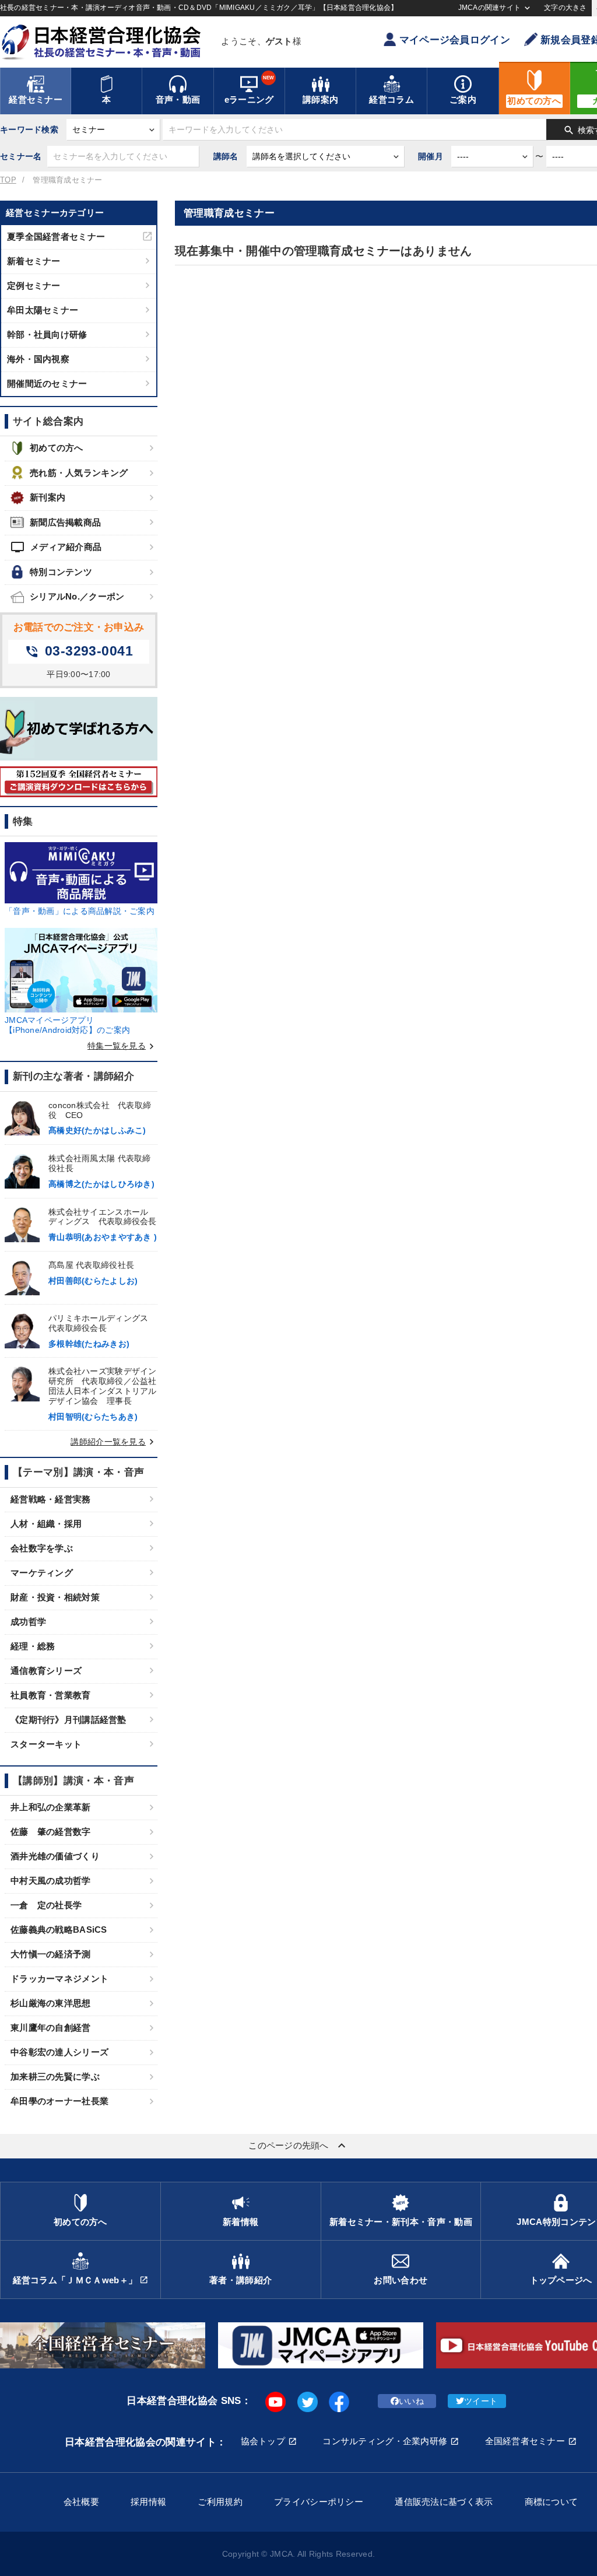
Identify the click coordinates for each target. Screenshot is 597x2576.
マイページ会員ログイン (455, 40)
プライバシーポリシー (319, 2502)
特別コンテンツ (61, 572)
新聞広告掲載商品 (65, 522)
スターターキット (46, 1744)
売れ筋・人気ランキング (79, 473)
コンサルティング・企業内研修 (385, 2441)
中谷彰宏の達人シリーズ (59, 2052)
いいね (411, 2401)
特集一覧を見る (122, 1046)
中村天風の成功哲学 (51, 1881)
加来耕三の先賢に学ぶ (55, 2076)
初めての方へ (57, 448)
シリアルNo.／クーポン (77, 596)
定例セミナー (34, 285)
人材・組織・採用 (46, 1524)
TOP (8, 180)
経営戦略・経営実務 (51, 1499)
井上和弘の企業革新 (51, 1807)
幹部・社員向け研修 (47, 334)
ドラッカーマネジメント (59, 1979)
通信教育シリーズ (46, 1671)
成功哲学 (28, 1622)
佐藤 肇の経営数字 (51, 1832)
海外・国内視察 (38, 359)
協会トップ (263, 2441)
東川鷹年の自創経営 (51, 2027)
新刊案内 (48, 497)
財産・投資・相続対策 (55, 1597)
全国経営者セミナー (525, 2441)
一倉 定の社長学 (46, 1905)
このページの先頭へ (298, 2146)
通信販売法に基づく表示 (444, 2502)
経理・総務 (33, 1646)
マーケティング (42, 1573)
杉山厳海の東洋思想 (51, 2003)
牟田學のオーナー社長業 (59, 2101)
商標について (552, 2502)
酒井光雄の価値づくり (55, 1856)
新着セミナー (34, 261)
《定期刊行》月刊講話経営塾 (69, 1720)
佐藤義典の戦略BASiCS (59, 1930)
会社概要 (81, 2502)
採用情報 (148, 2502)
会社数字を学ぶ (42, 1548)
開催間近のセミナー (47, 383)
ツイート (481, 2401)
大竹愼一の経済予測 (51, 1954)
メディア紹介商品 (56, 547)
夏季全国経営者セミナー (56, 236)
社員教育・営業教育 (51, 1695)
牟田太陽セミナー (43, 310)
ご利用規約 (220, 2502)
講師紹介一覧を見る (114, 1442)
